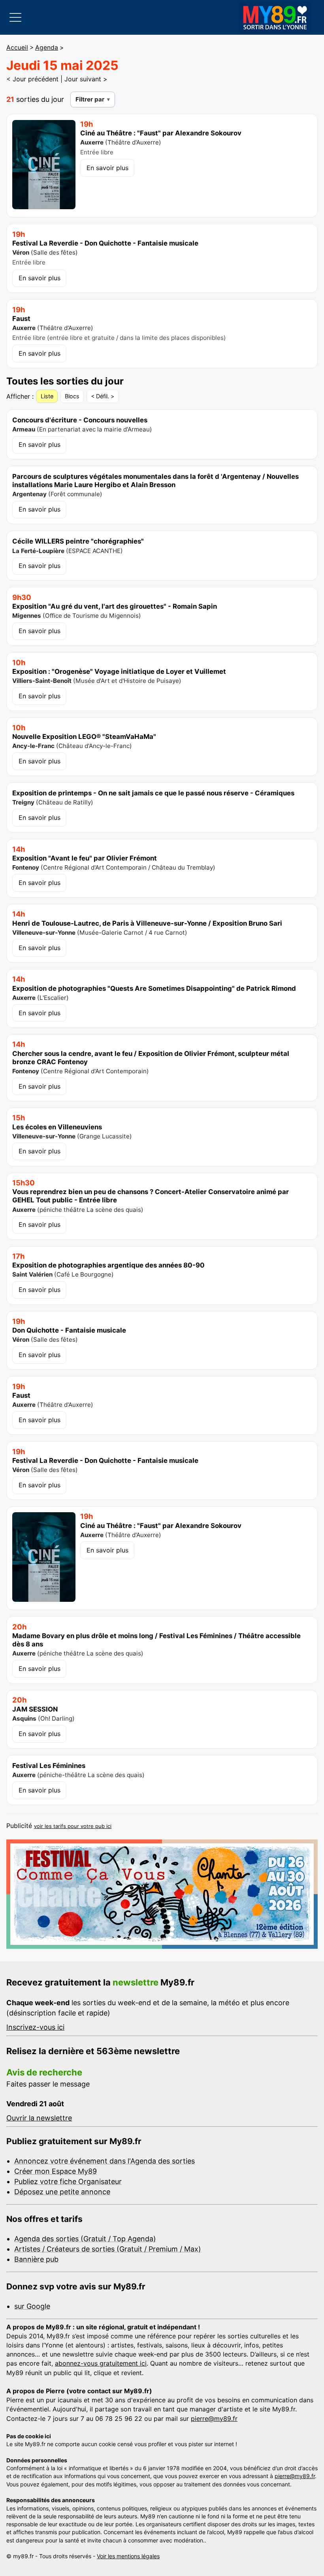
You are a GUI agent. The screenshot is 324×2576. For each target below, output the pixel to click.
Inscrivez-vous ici (35, 2027)
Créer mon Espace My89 (56, 2171)
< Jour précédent (32, 79)
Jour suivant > (86, 79)
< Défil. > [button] (103, 396)
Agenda (47, 48)
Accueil (17, 48)
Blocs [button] (72, 396)
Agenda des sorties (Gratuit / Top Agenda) (85, 2239)
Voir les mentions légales (128, 2556)
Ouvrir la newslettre (39, 2118)
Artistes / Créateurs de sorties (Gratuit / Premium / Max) (108, 2249)
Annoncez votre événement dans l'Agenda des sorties (105, 2161)
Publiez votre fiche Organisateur (68, 2181)
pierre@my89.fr (214, 2419)
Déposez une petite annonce (62, 2192)
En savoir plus (107, 168)
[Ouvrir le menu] (15, 17)
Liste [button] (47, 396)
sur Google (32, 2306)
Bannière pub (36, 2259)
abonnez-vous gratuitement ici (101, 2363)
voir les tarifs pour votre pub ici (73, 1826)
